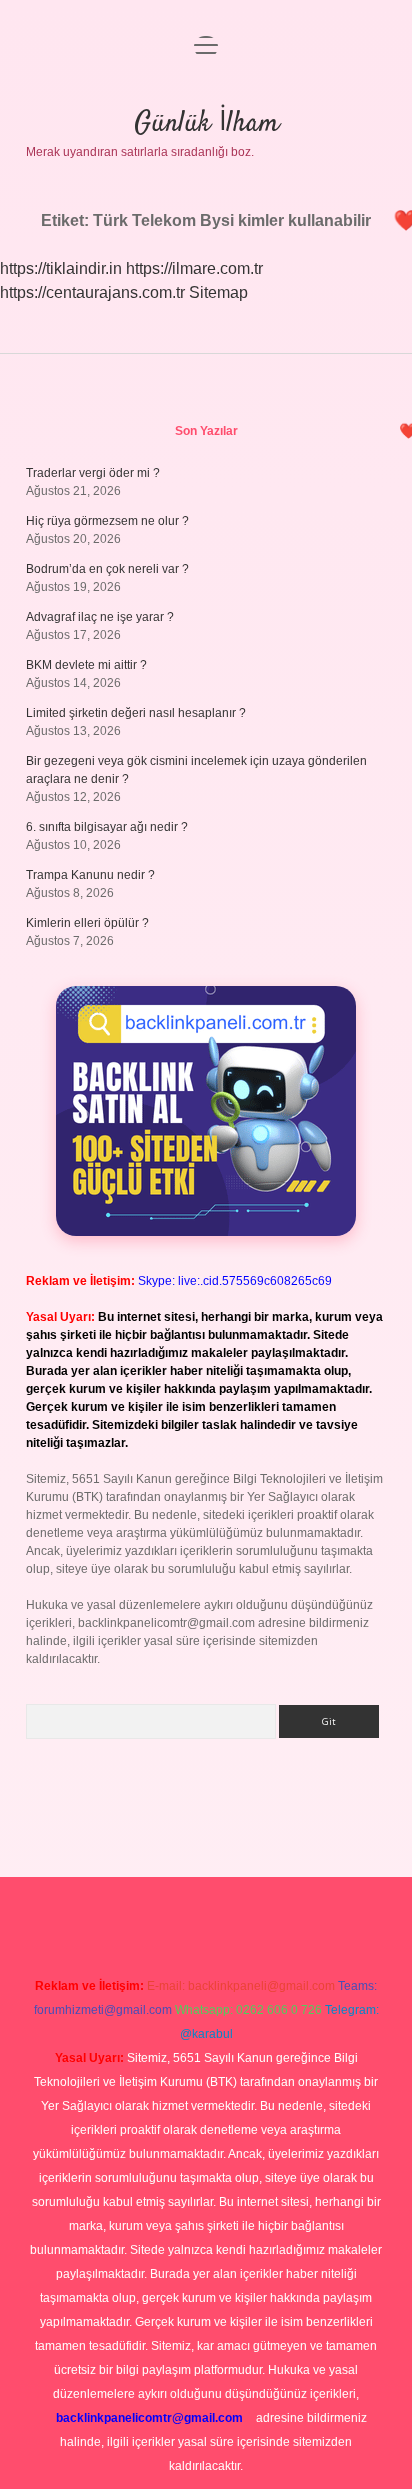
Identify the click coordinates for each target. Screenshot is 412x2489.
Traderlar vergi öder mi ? (93, 473)
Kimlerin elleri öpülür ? (87, 923)
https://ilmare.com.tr (194, 268)
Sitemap (218, 292)
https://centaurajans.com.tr (92, 292)
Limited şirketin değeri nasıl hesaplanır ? (136, 713)
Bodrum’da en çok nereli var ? (107, 569)
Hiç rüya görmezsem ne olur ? (107, 521)
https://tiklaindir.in (61, 268)
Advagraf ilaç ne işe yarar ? (100, 617)
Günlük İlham (206, 124)
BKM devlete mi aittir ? (86, 665)
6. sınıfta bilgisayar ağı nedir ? (107, 827)
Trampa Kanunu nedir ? (90, 875)
